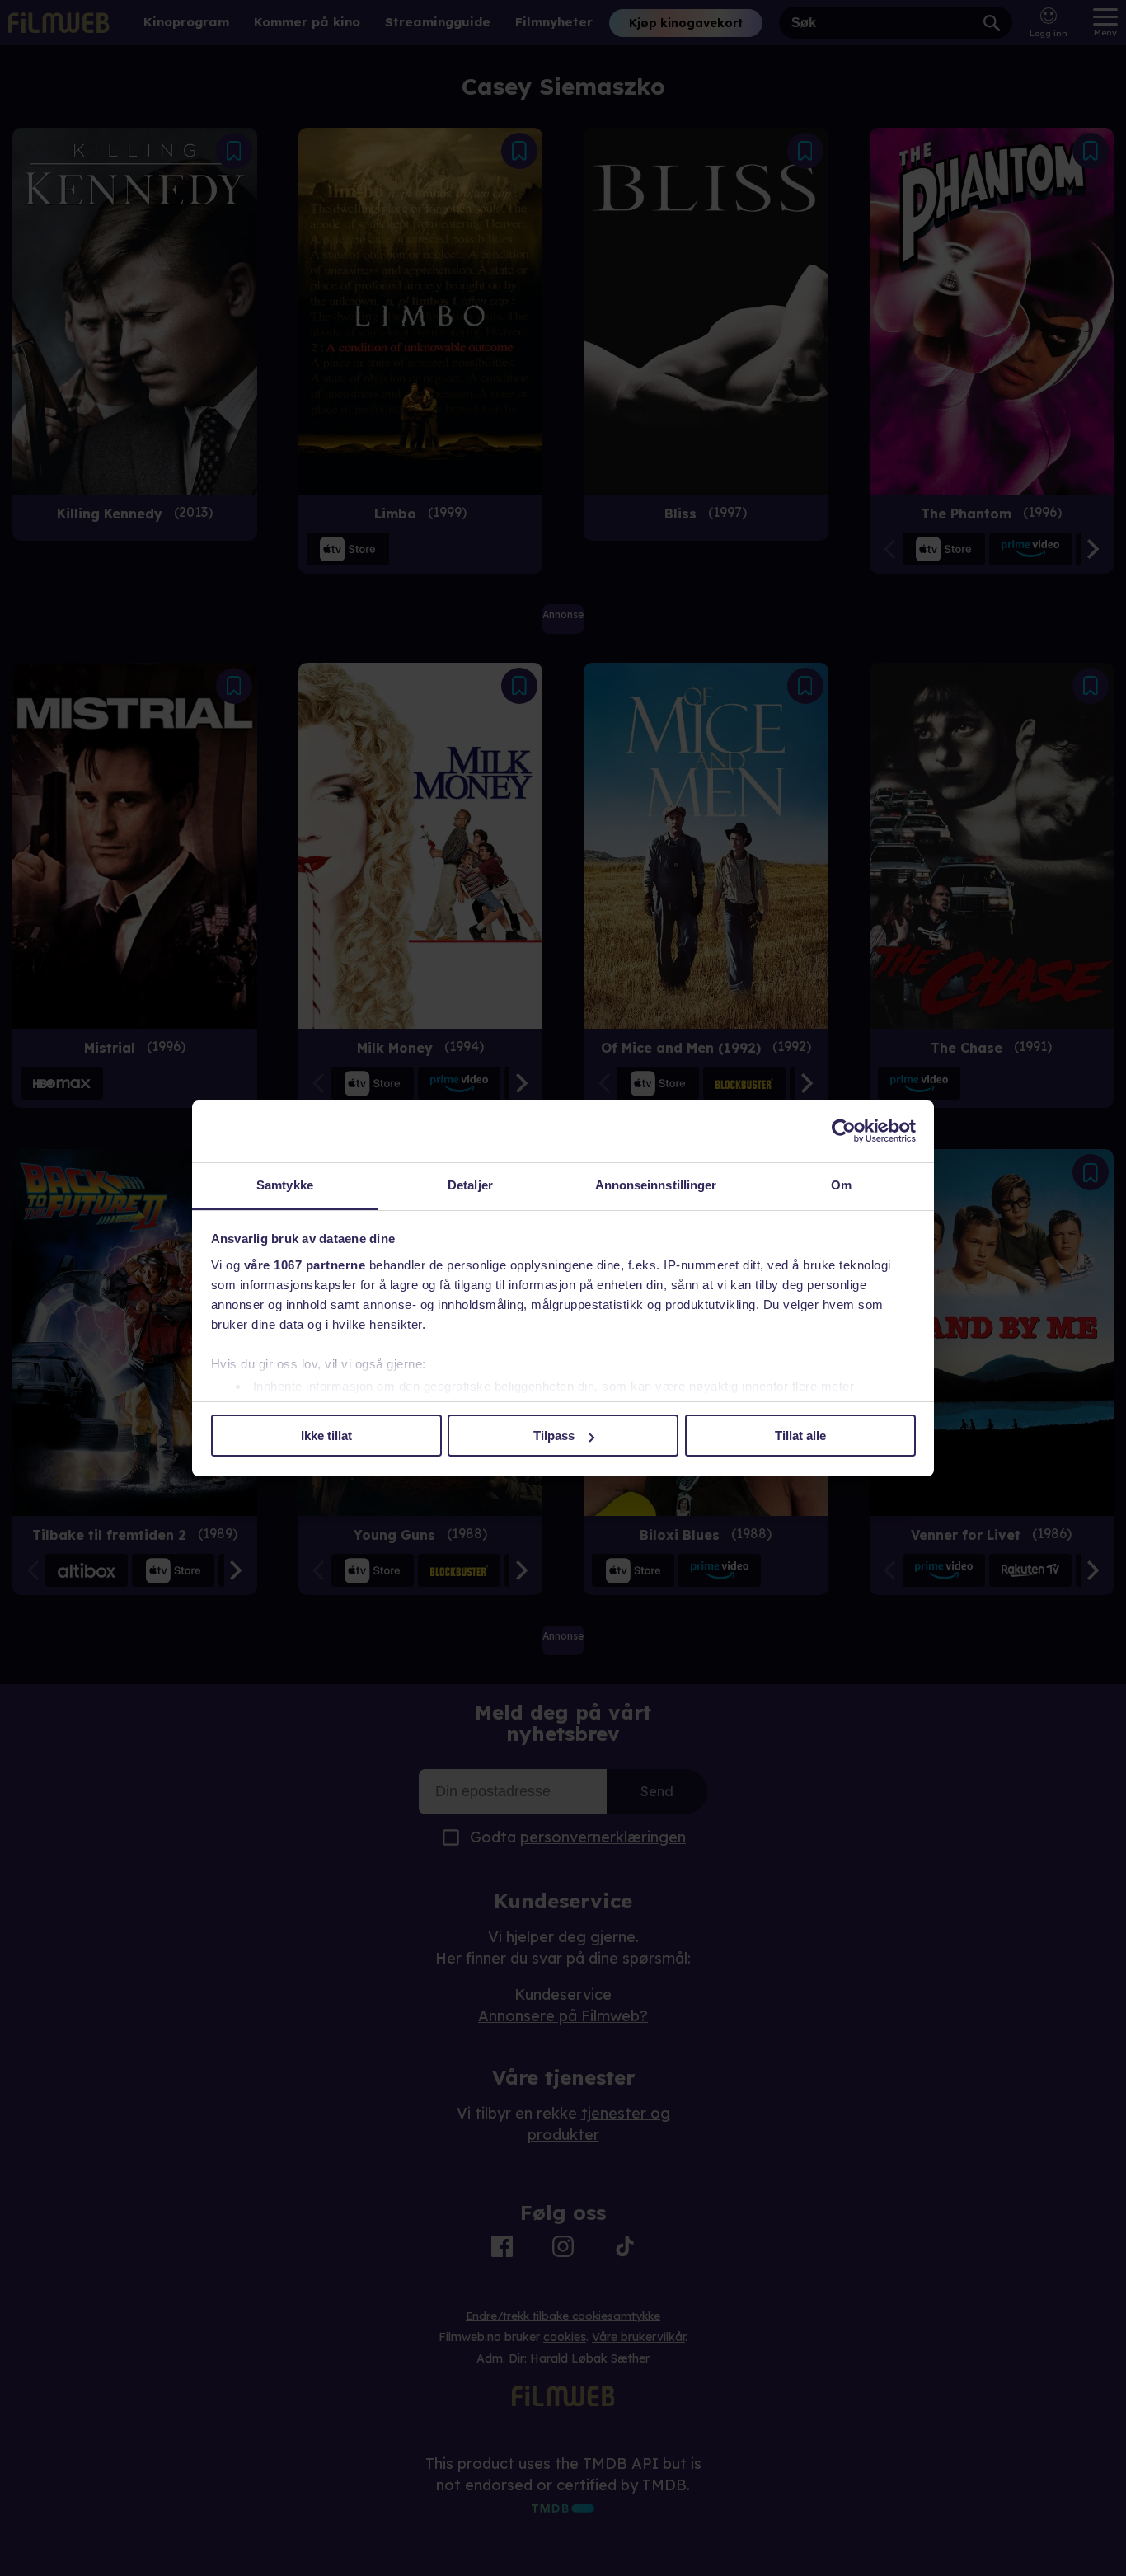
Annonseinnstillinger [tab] (656, 1185)
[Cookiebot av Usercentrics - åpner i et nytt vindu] (844, 1131)
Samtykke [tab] (285, 1185)
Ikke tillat (326, 1436)
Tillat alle (800, 1436)
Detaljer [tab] (470, 1185)
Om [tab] (841, 1185)
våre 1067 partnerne (305, 1265)
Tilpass (554, 1436)
